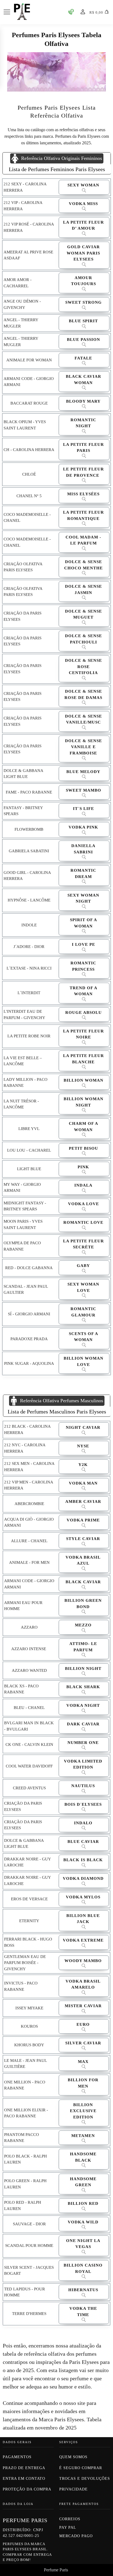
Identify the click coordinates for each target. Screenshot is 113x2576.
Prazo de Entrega (24, 2468)
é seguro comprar (81, 2468)
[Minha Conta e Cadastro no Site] (83, 12)
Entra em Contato (24, 2479)
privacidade (74, 2489)
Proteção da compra (27, 2489)
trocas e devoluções (85, 2479)
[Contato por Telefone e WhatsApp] (71, 12)
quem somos (74, 2457)
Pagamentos (17, 2457)
